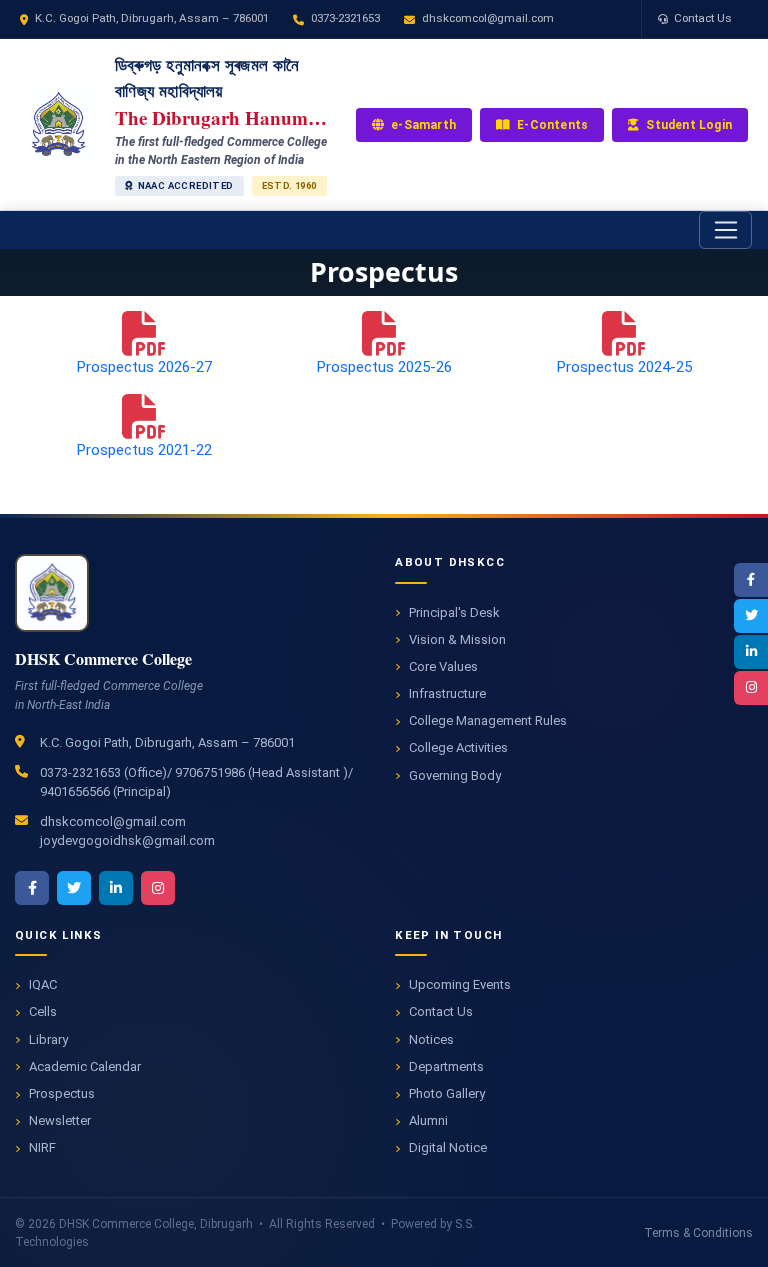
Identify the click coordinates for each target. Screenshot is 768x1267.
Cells (43, 1011)
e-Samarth (423, 125)
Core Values (443, 666)
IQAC (43, 984)
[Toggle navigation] (725, 230)
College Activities (458, 747)
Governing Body (455, 775)
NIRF (42, 1147)
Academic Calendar (85, 1066)
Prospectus (62, 1093)
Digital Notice (448, 1147)
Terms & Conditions (698, 1233)
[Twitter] (751, 616)
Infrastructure (447, 693)
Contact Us (703, 18)
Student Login (689, 125)
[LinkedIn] (751, 652)
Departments (446, 1066)
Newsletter (60, 1120)
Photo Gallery (447, 1093)
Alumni (428, 1120)
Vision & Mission (457, 639)
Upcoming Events (460, 984)
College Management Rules (488, 720)
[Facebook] (751, 580)
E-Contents (552, 125)
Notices (431, 1039)
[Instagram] (751, 688)
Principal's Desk (454, 612)
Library (48, 1039)
